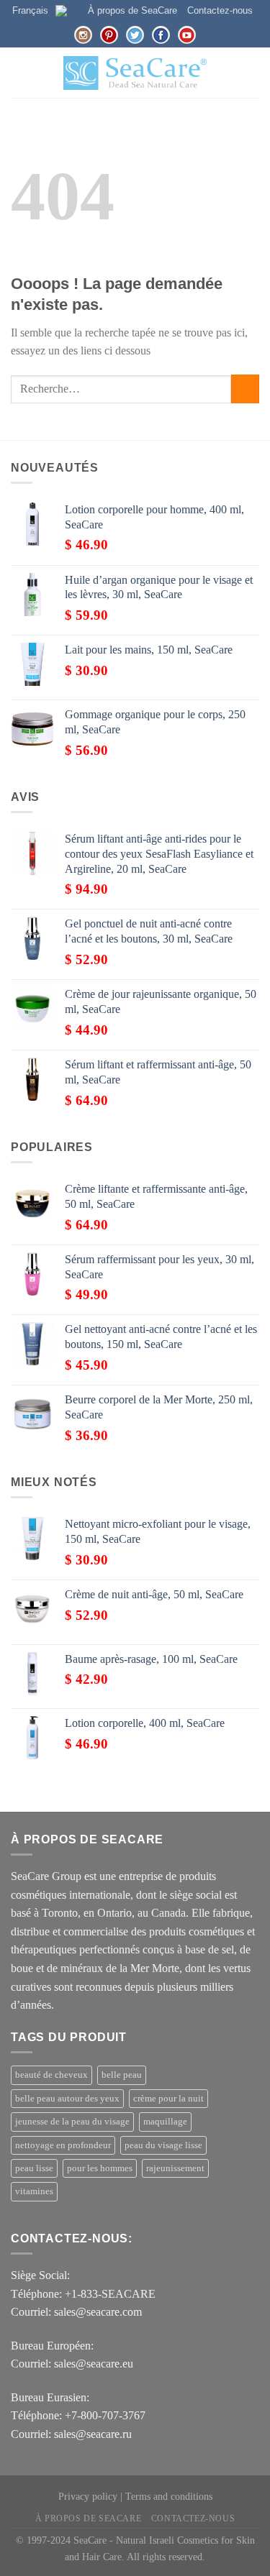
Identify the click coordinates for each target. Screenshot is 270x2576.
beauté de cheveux (51, 2075)
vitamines (34, 2191)
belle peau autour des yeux (67, 2099)
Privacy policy (88, 2496)
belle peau (122, 2075)
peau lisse (34, 2168)
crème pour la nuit (168, 2099)
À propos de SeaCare (132, 10)
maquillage (165, 2122)
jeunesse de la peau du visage (72, 2122)
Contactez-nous (220, 10)
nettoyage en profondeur (63, 2145)
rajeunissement (175, 2168)
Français (30, 10)
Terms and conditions (169, 2496)
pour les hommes (100, 2168)
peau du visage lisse (163, 2145)
